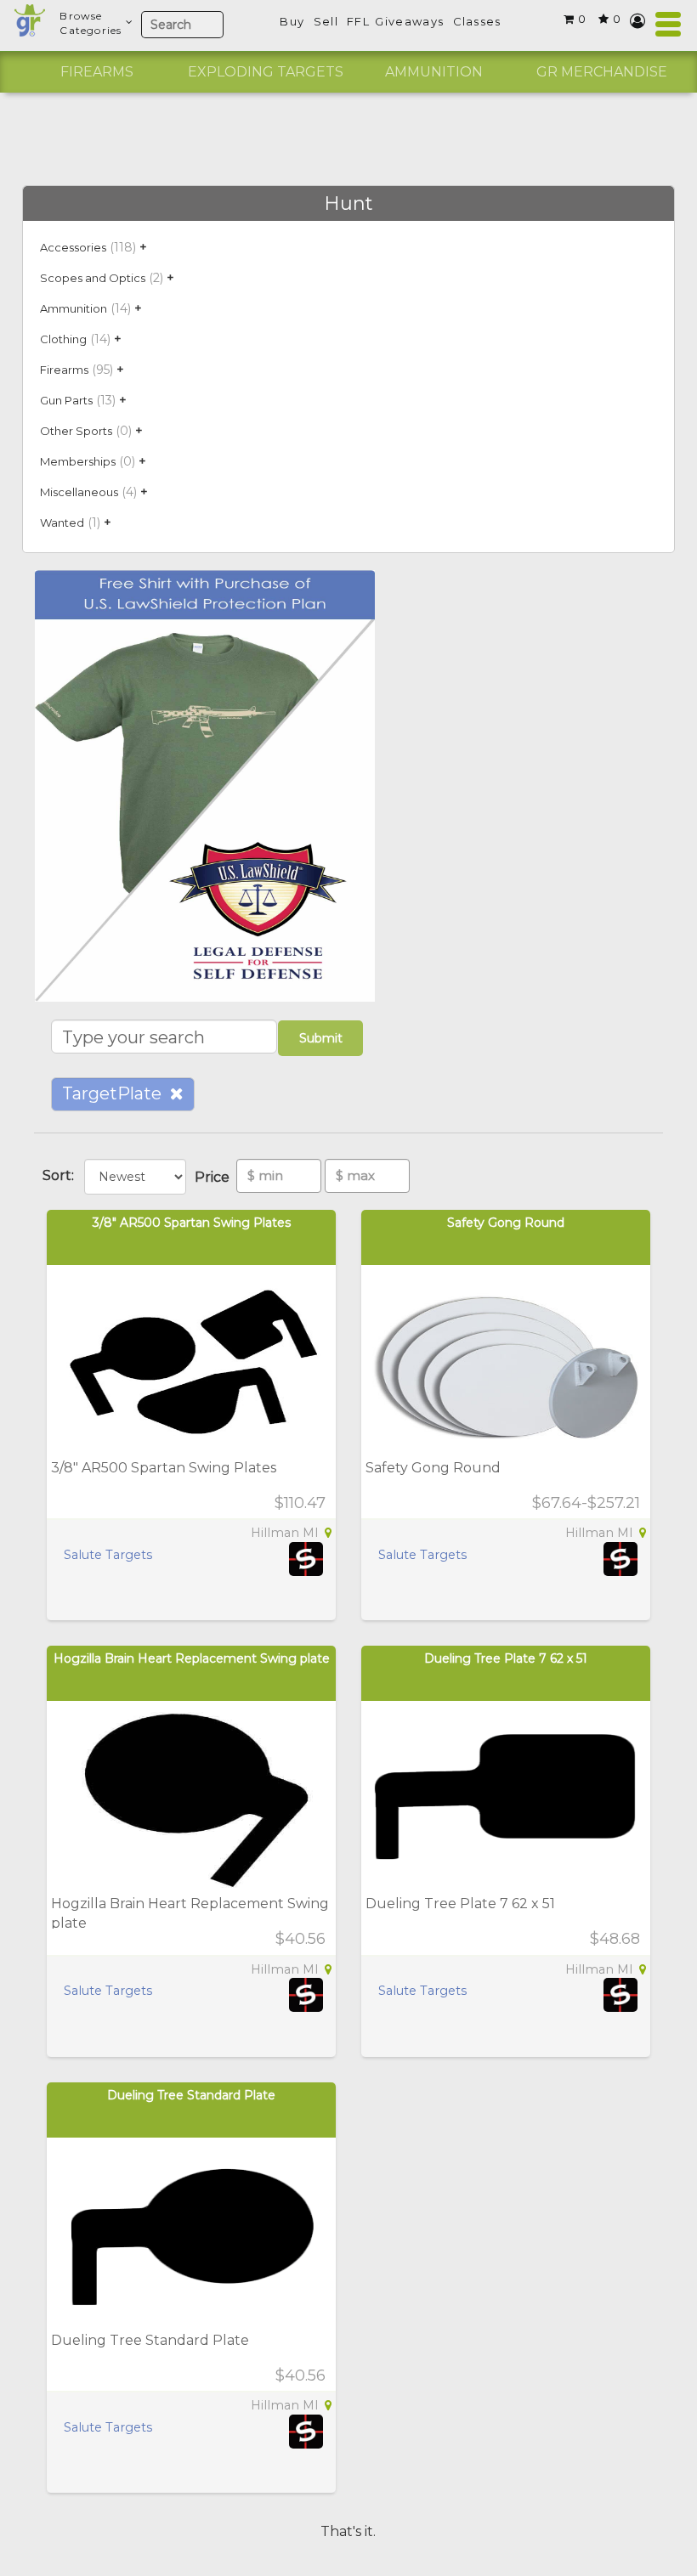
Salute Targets (108, 1555)
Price (215, 1177)
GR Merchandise (602, 72)
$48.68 (615, 1939)
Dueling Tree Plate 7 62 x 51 (506, 1658)
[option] (97, 72)
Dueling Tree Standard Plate (191, 2095)
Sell (326, 21)
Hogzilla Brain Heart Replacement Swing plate (192, 1658)
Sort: (62, 1175)
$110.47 (300, 1503)
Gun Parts (66, 400)
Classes (477, 21)
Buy (292, 21)
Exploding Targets (266, 72)
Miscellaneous (79, 492)
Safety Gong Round (506, 1223)
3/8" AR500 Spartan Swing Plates (192, 1223)
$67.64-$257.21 (586, 1503)
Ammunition (434, 72)
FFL (358, 21)
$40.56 (300, 1939)
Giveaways (409, 21)
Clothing (63, 339)
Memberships (78, 461)
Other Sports (76, 431)
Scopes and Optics (93, 278)
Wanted (62, 523)
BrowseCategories (91, 23)
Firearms (97, 72)
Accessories (73, 247)
